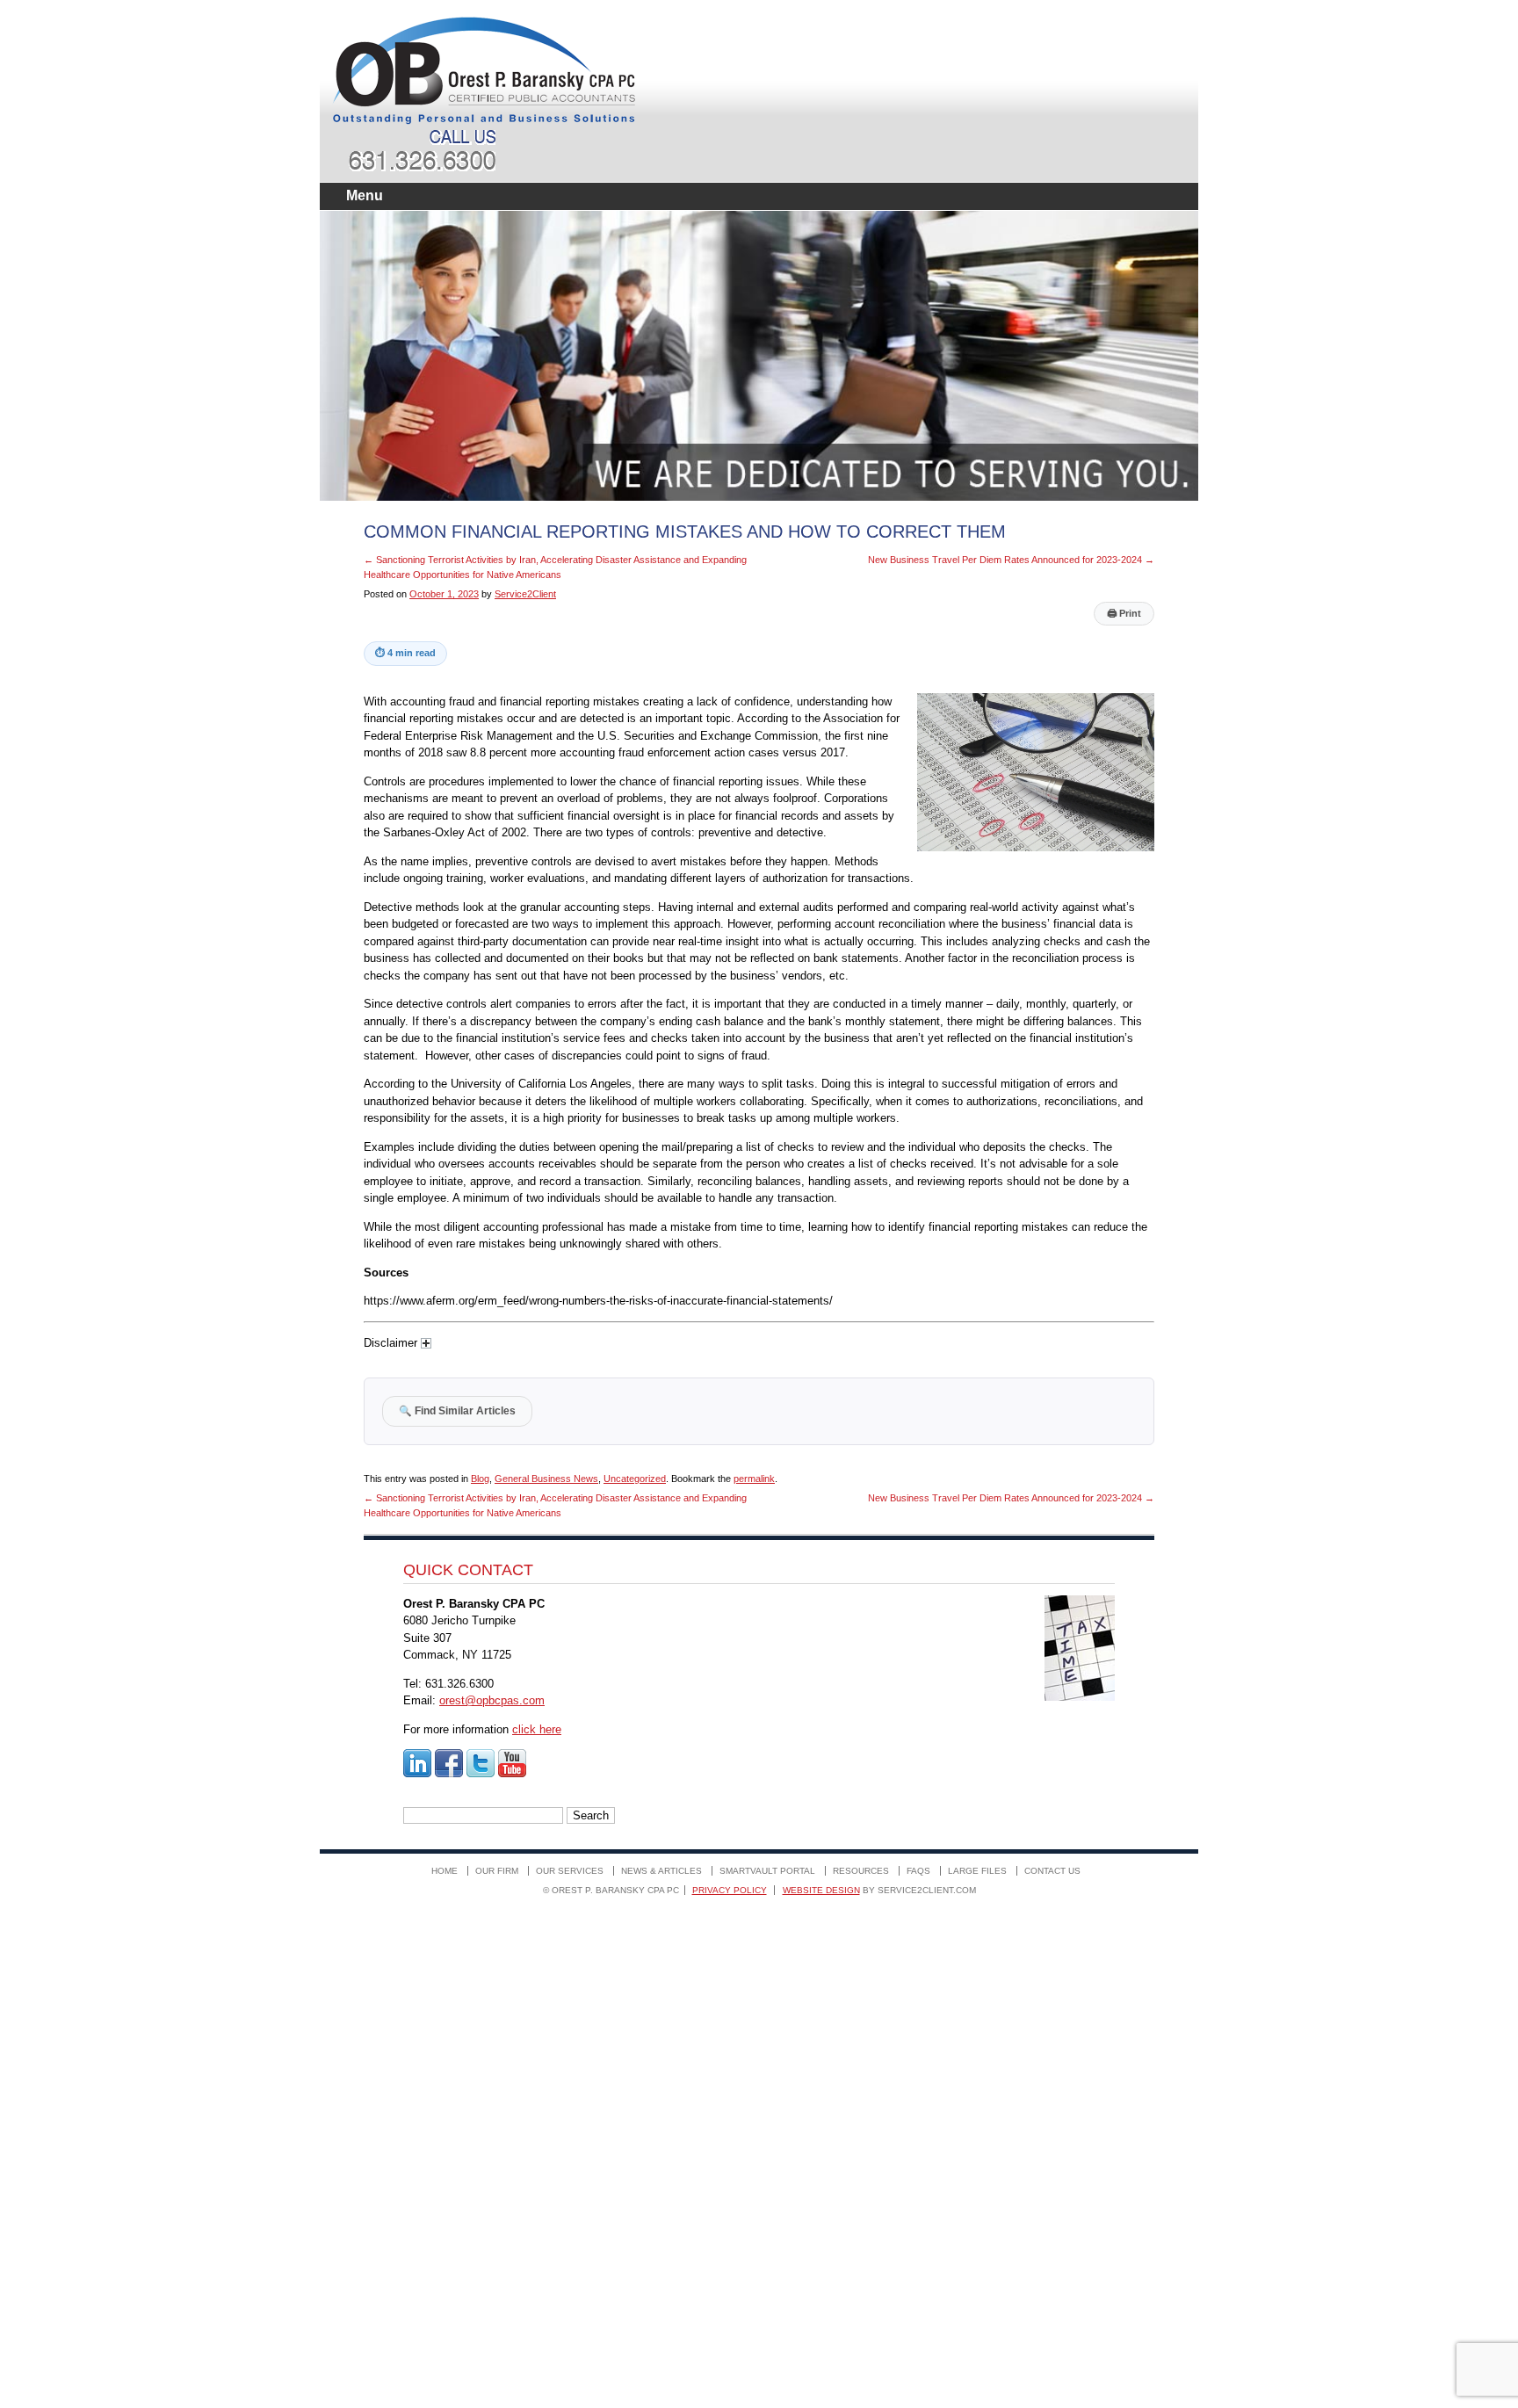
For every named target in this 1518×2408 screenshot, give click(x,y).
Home (445, 1871)
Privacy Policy (730, 1890)
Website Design (821, 1890)
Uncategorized (635, 1479)
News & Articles (661, 1871)
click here (537, 1729)
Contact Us (1052, 1871)
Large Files (977, 1871)
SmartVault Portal (767, 1871)
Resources (861, 1871)
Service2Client (525, 594)
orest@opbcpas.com (492, 1700)
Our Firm (497, 1871)
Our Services (570, 1871)
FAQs (918, 1871)
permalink (754, 1479)
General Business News (546, 1479)
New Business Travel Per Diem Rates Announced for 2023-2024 (1011, 560)
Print (1124, 613)
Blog (480, 1479)
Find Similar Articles (457, 1410)
